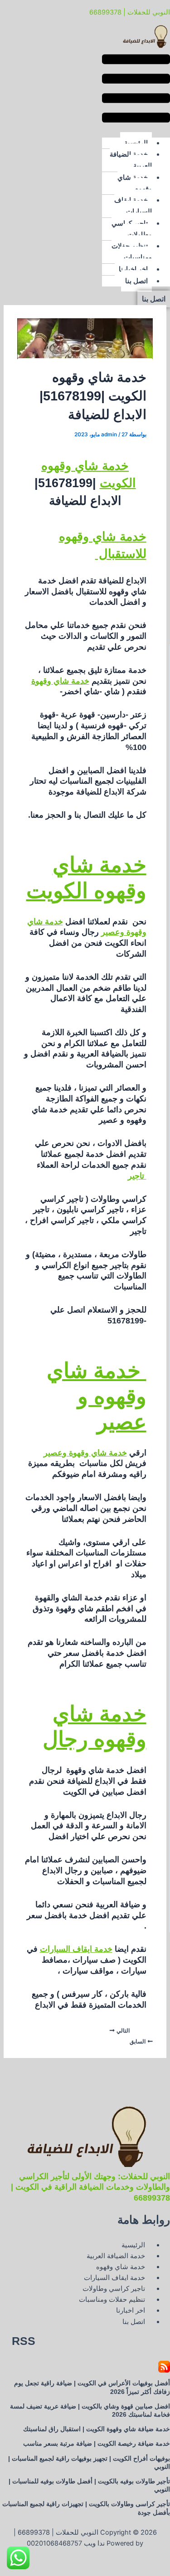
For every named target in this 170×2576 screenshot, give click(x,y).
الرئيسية (136, 143)
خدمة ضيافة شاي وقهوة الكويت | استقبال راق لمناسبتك (97, 2429)
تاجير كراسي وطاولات (132, 229)
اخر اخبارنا (133, 269)
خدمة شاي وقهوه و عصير (97, 1396)
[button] (136, 90)
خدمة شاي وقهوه (135, 183)
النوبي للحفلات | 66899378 (130, 12)
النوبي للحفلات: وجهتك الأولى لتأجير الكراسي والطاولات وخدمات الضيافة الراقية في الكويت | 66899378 (90, 2187)
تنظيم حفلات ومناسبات (132, 252)
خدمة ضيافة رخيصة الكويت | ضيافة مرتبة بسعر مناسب (97, 2443)
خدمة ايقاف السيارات (133, 206)
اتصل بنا (136, 281)
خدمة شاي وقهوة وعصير (85, 1453)
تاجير (137, 1176)
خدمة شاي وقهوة (60, 681)
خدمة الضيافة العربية (131, 160)
